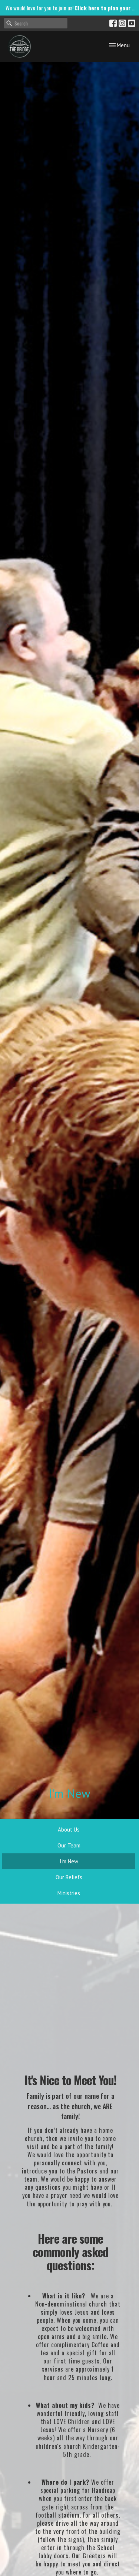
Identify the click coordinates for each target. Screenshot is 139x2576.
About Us (69, 1830)
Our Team (69, 1845)
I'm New (69, 1861)
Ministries (69, 1893)
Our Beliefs (69, 1877)
